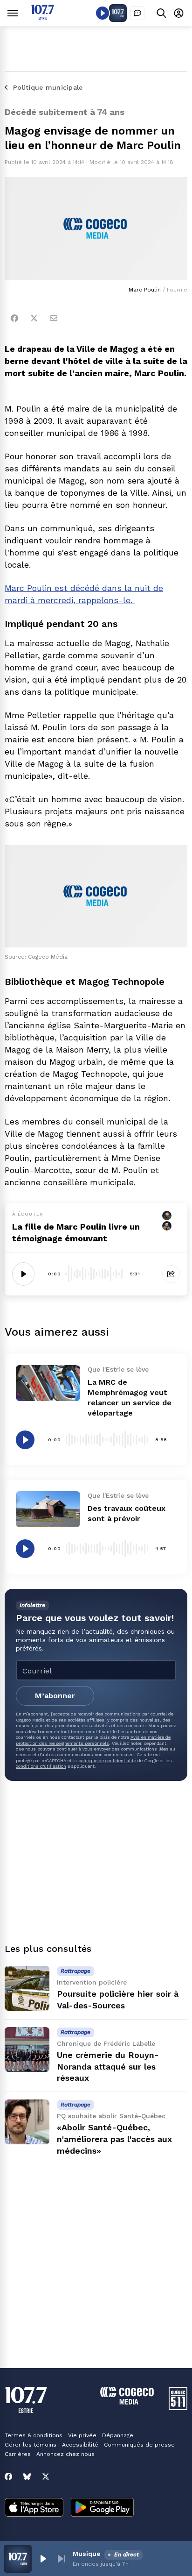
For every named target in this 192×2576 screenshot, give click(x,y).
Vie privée (82, 2435)
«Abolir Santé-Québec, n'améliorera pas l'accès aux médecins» (114, 2139)
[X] (46, 2476)
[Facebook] (14, 318)
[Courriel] (54, 318)
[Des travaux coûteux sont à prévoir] (48, 1509)
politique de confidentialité (107, 1761)
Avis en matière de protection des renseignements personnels (93, 1740)
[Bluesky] (27, 2476)
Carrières (18, 2454)
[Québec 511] (178, 2408)
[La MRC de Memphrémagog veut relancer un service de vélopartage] (48, 1383)
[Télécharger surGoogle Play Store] (102, 2508)
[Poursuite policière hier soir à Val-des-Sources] (27, 1988)
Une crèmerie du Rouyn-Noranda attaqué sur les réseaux (108, 2067)
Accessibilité (80, 2445)
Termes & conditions (34, 2435)
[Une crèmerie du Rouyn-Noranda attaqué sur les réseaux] (27, 2049)
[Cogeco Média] (127, 2402)
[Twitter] (34, 318)
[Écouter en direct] (103, 13)
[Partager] (171, 1274)
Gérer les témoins (31, 2445)
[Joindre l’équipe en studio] (137, 13)
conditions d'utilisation (41, 1766)
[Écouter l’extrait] (23, 1274)
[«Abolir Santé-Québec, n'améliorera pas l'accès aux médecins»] (27, 2122)
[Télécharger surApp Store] (34, 2508)
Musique (87, 2554)
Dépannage (118, 2435)
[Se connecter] (179, 13)
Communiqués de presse (139, 2445)
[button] (43, 2559)
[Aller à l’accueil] (43, 17)
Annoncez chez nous (65, 2454)
